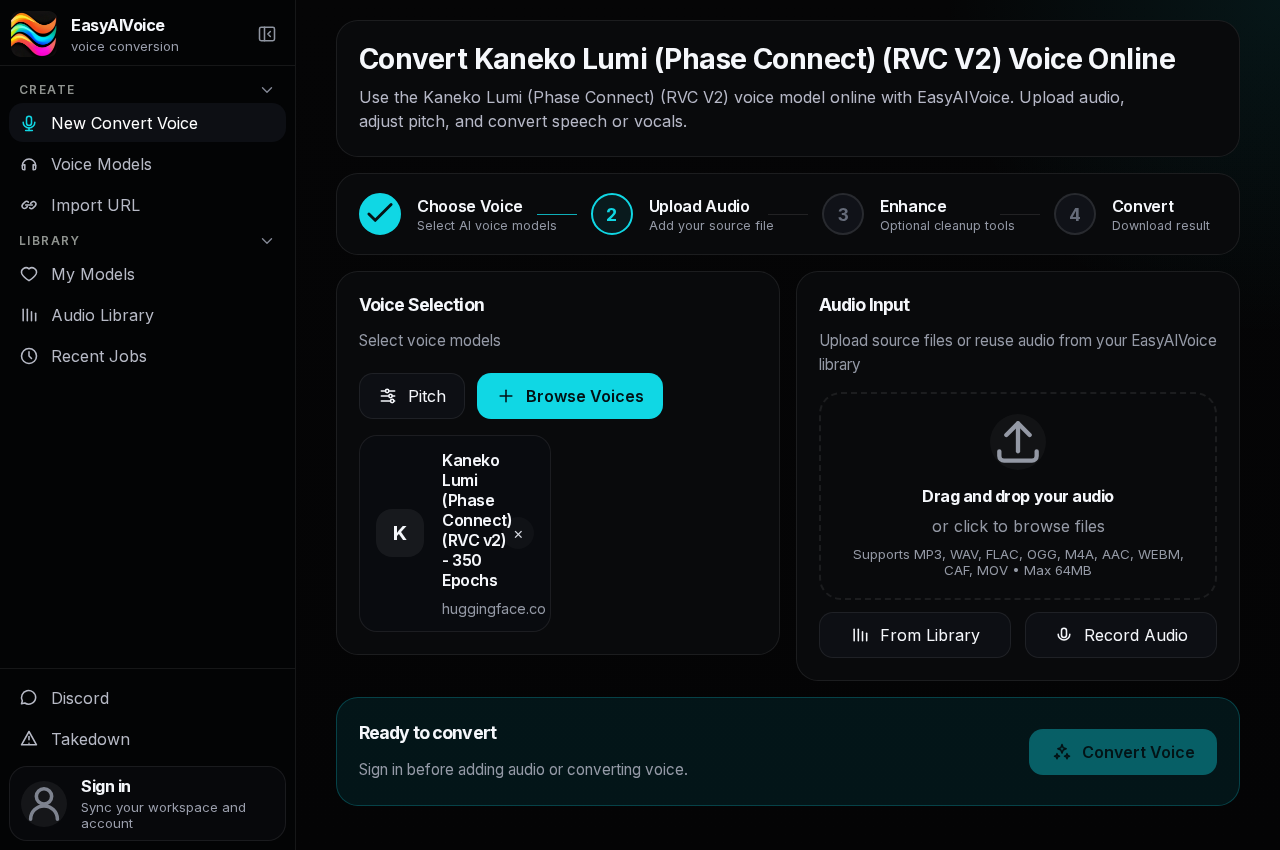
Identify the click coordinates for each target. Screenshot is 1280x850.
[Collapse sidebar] (267, 34)
